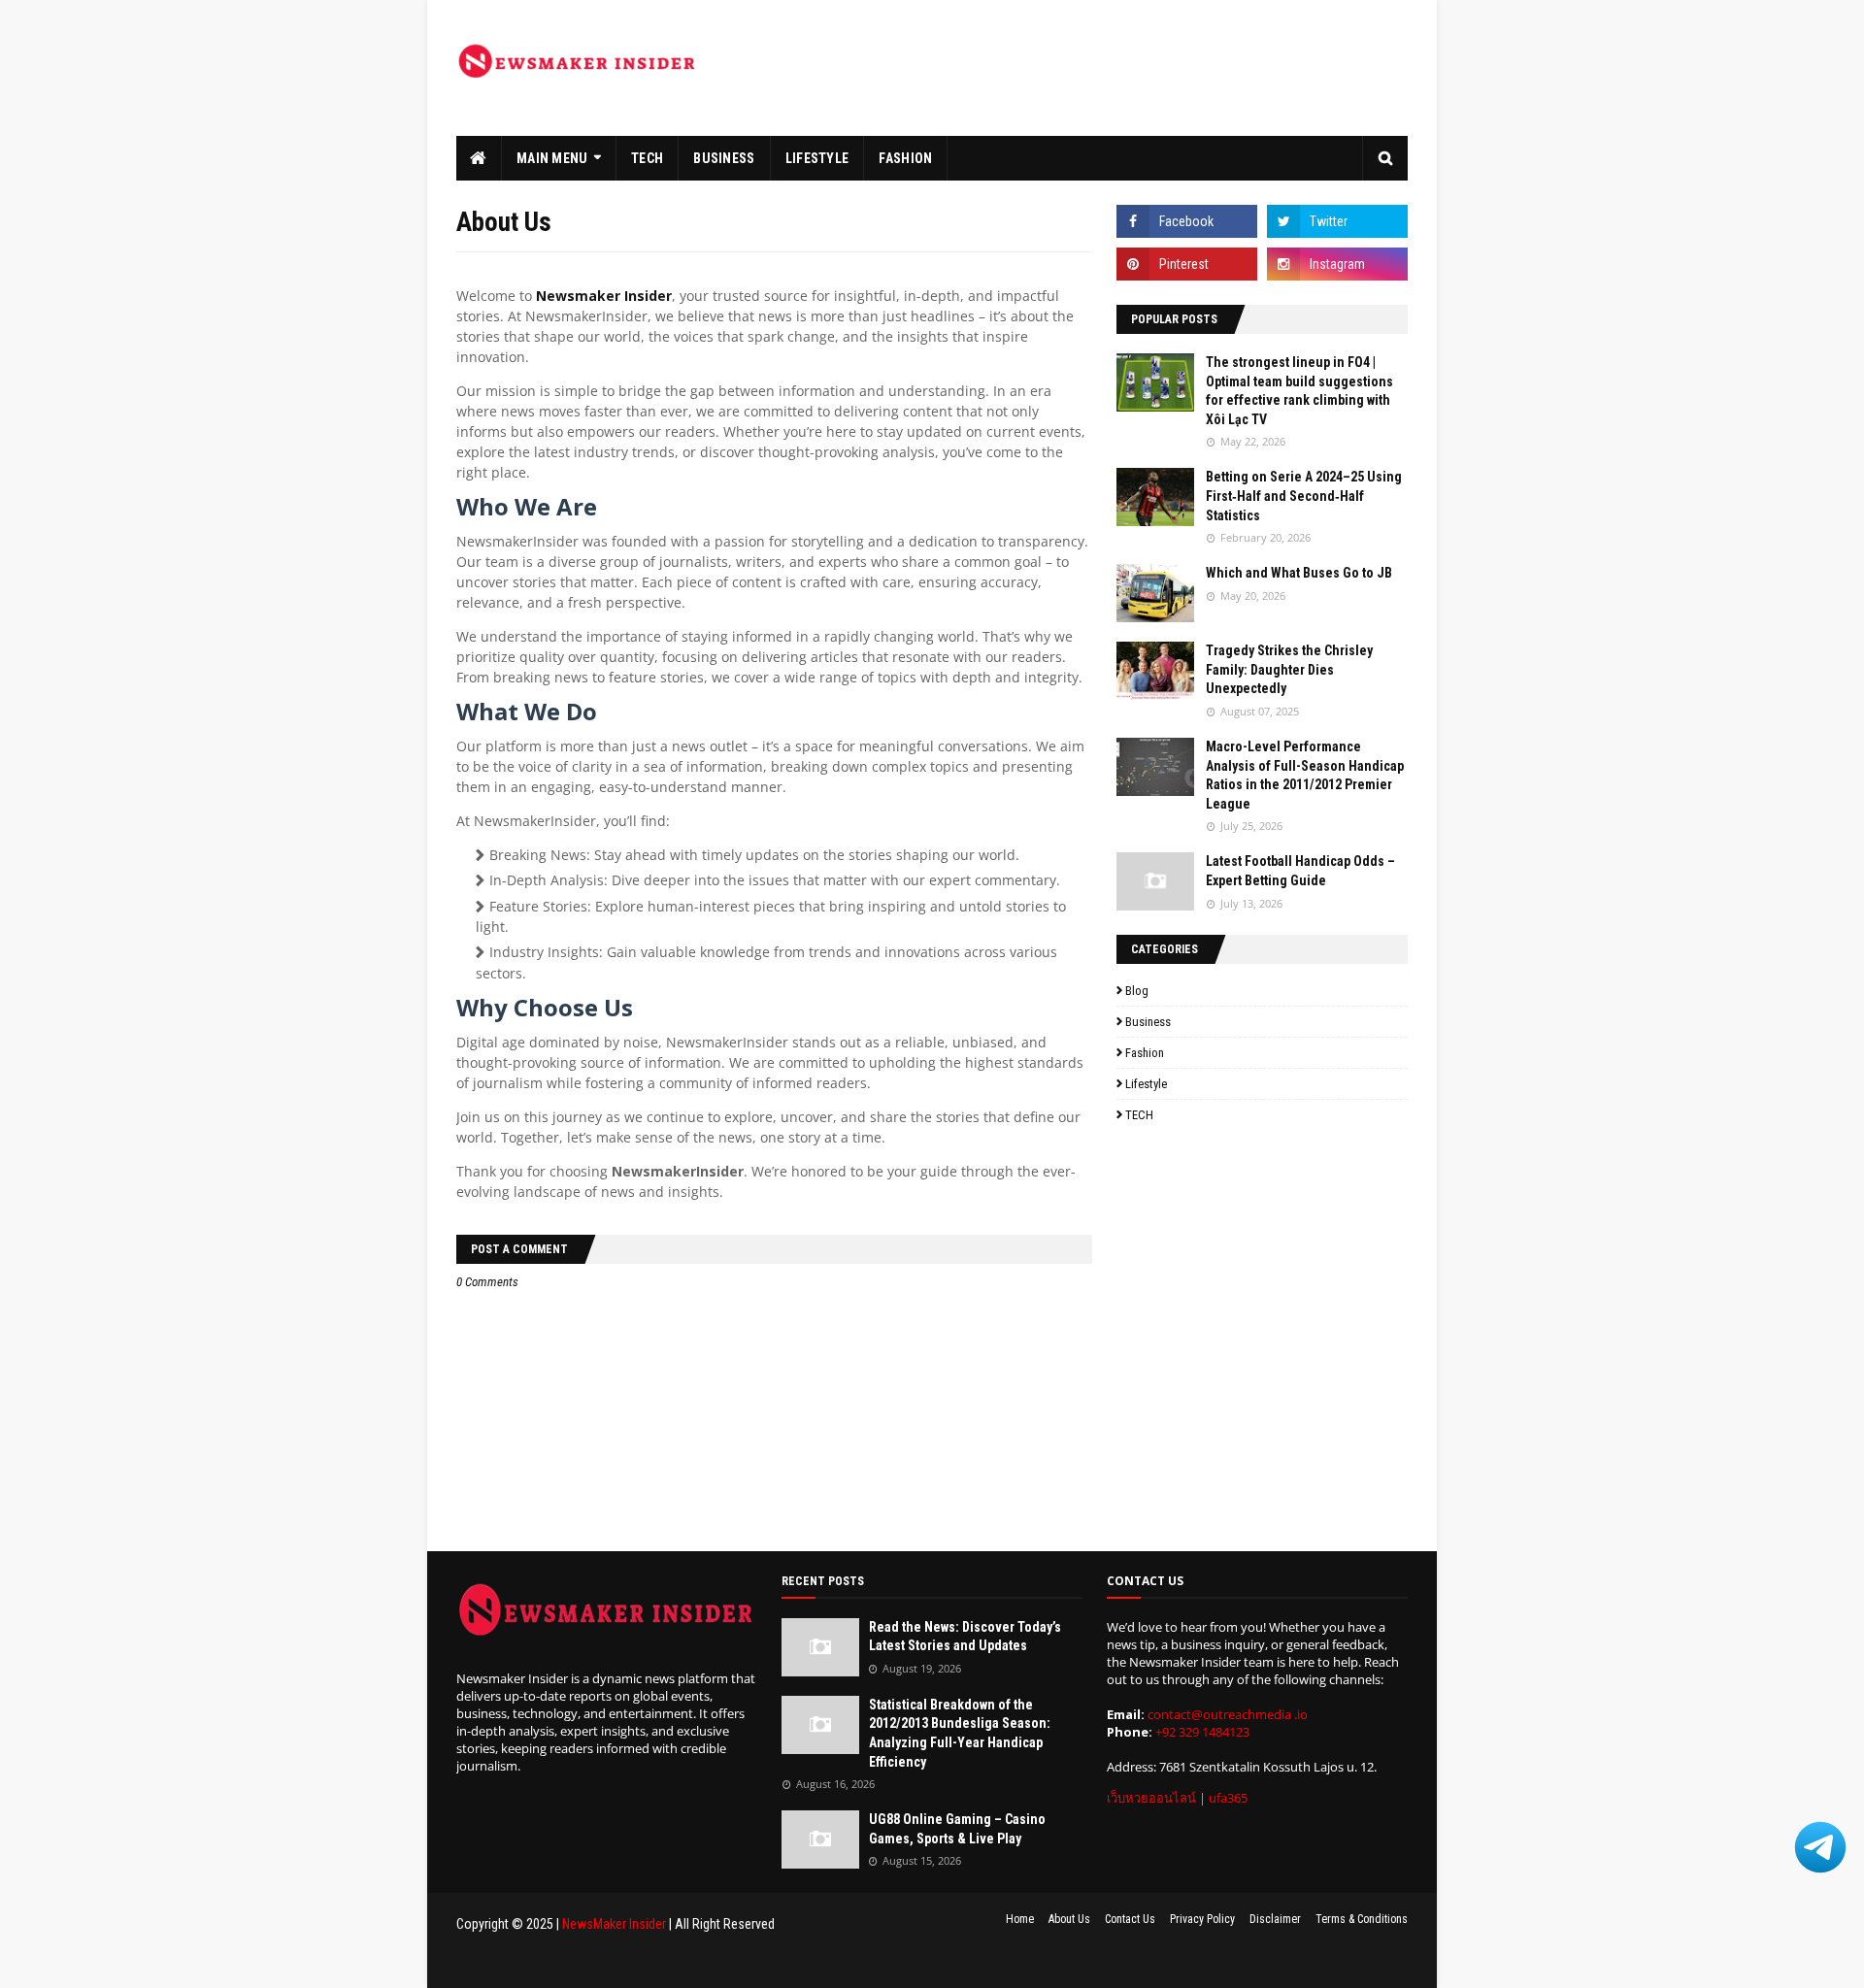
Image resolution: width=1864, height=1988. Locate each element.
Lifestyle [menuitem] (817, 158)
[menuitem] (479, 158)
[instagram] (1337, 264)
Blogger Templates (744, 1962)
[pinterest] (1187, 264)
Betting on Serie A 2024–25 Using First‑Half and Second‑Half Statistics (1304, 496)
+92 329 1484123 (1202, 1732)
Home (1020, 1919)
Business (1148, 1022)
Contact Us (1130, 1919)
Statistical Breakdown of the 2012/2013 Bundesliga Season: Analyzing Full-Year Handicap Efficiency (960, 1733)
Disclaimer (1275, 1919)
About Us (1069, 1919)
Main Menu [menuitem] (552, 158)
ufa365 (1228, 1798)
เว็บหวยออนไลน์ (1151, 1798)
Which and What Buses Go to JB (1299, 573)
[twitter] (1337, 221)
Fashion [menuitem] (905, 158)
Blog (1137, 991)
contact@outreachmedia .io (1228, 1714)
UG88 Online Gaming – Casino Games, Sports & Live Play (957, 1829)
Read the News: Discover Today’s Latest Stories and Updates (965, 1637)
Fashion (1145, 1053)
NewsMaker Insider (614, 1924)
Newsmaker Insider (604, 296)
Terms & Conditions (1362, 1919)
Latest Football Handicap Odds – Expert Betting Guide (1300, 871)
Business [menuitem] (724, 158)
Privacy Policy (1202, 1919)
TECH (1139, 1115)
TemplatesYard (584, 1962)
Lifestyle (1146, 1084)
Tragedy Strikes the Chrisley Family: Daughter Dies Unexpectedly (1289, 669)
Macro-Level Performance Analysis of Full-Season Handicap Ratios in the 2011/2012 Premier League (1305, 775)
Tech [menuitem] (647, 158)
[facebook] (1187, 221)
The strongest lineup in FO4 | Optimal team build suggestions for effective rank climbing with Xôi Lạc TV (1299, 391)
